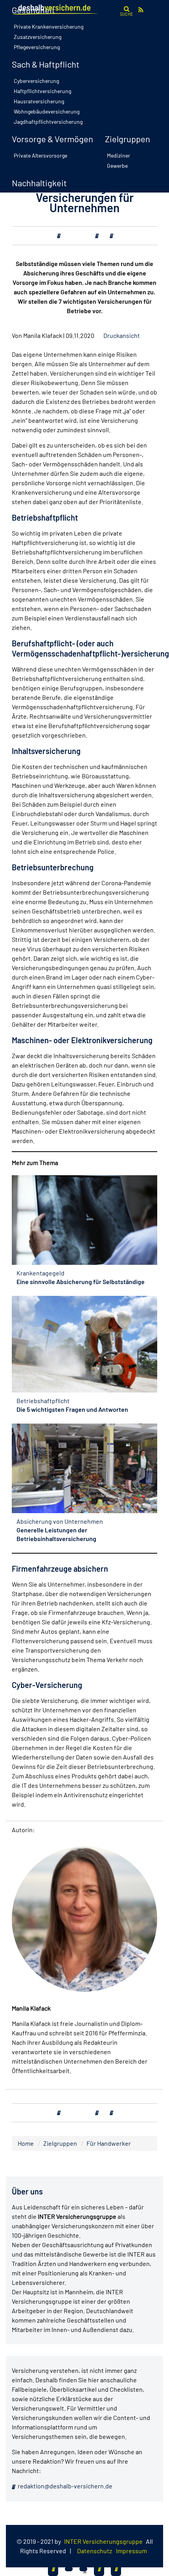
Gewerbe (117, 166)
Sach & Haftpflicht (46, 64)
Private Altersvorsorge (40, 155)
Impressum (131, 2551)
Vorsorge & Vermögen (52, 139)
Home (26, 2143)
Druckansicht (122, 335)
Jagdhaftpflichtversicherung (48, 122)
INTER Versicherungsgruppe (103, 2541)
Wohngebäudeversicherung (47, 111)
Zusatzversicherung (38, 37)
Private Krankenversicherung (49, 27)
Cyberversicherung (36, 81)
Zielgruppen (128, 139)
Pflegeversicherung (37, 47)
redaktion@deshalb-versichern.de (64, 2486)
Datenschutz (95, 2551)
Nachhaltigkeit (39, 183)
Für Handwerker (109, 2143)
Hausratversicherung (39, 101)
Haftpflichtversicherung (42, 91)
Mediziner (118, 155)
